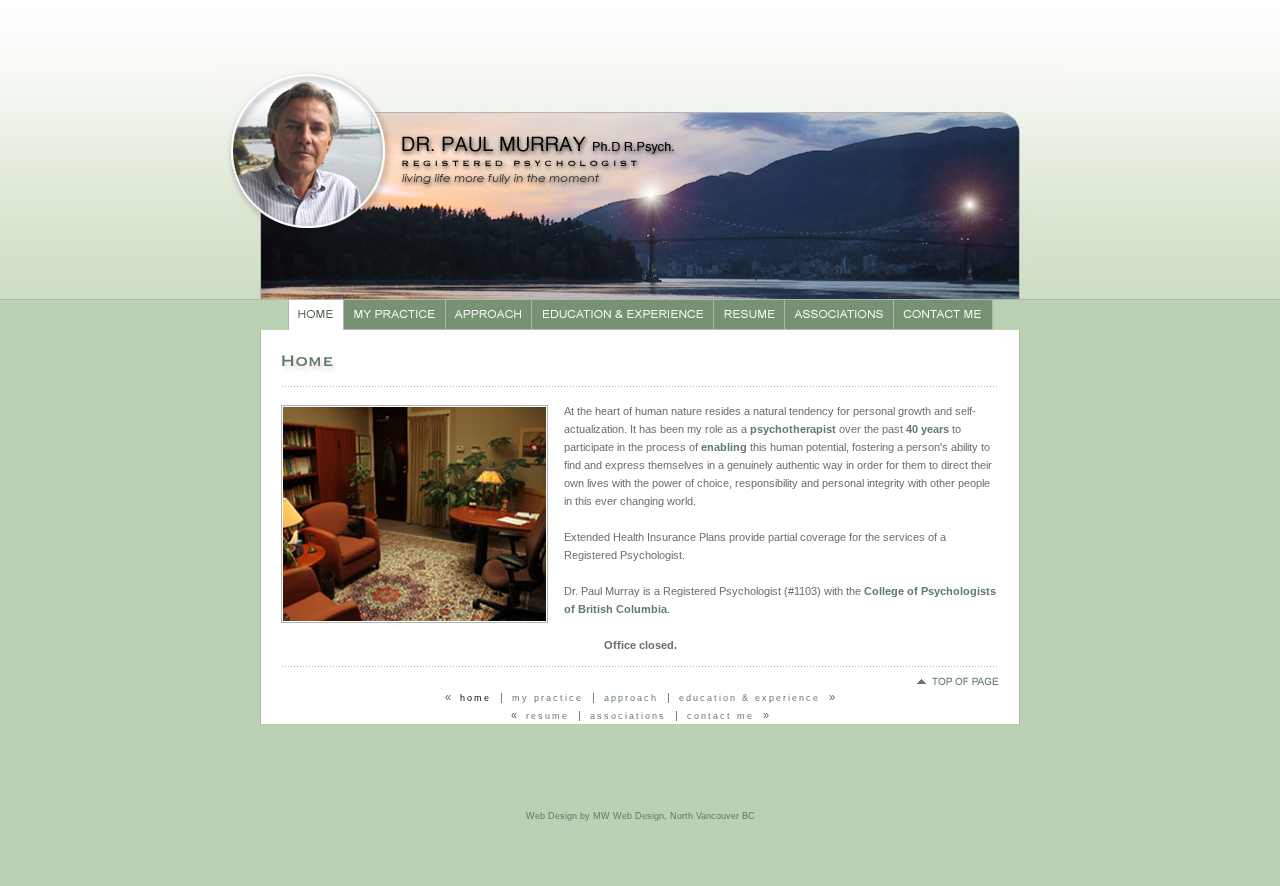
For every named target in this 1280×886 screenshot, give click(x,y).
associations (628, 716)
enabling (724, 447)
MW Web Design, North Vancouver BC (674, 816)
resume (547, 716)
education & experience (749, 698)
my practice (547, 698)
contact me (720, 716)
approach (631, 698)
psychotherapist (793, 429)
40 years (927, 429)
